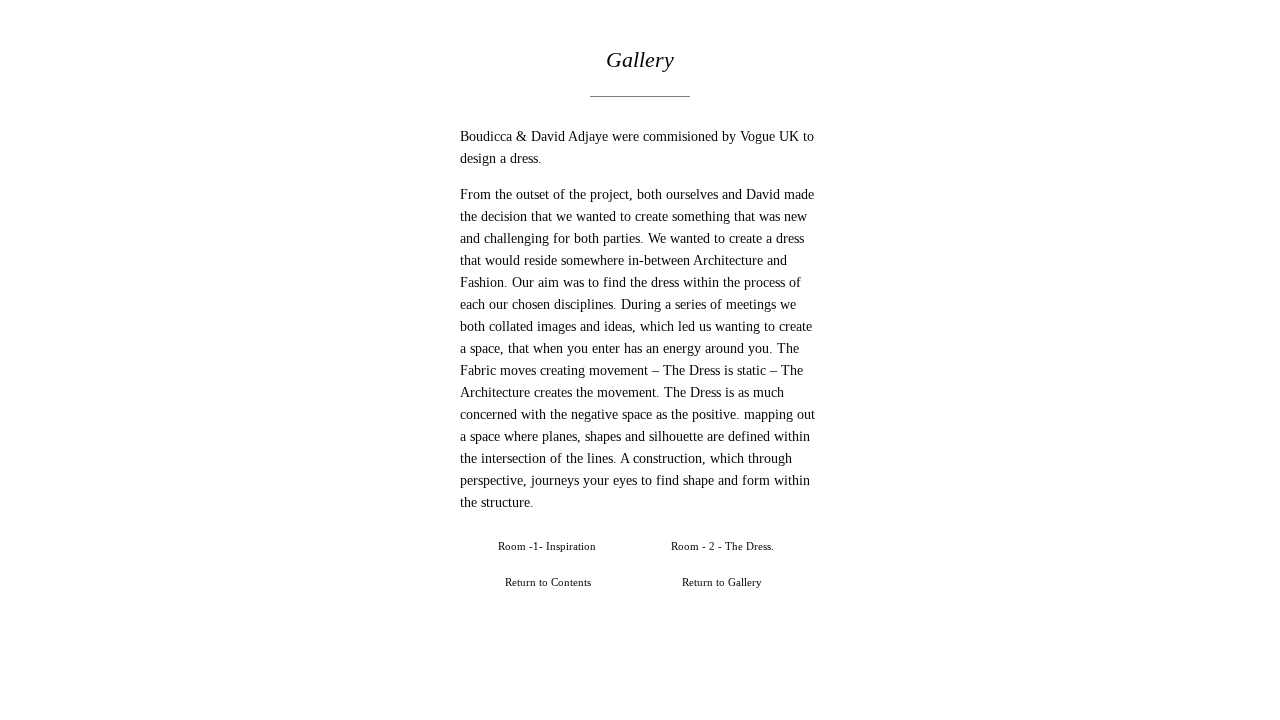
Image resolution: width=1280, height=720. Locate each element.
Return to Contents (548, 582)
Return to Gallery (722, 582)
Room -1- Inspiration (547, 546)
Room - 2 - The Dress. (722, 546)
